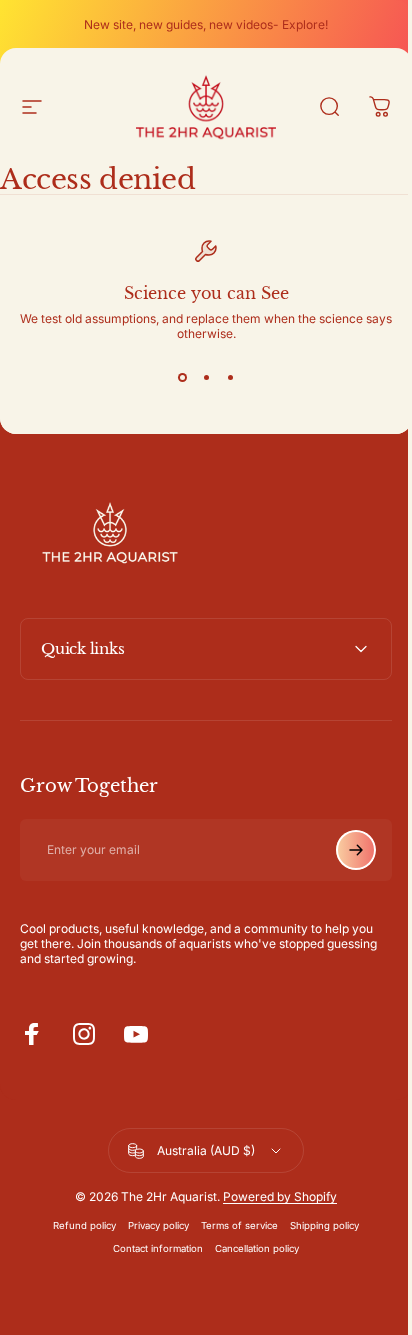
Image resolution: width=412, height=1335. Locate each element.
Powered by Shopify (273, 1196)
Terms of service (232, 1225)
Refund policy (77, 1225)
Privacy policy (151, 1225)
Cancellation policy (250, 1248)
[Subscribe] (341, 850)
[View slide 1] (182, 377)
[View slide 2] (206, 377)
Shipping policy (317, 1225)
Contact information (151, 1248)
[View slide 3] (230, 377)
